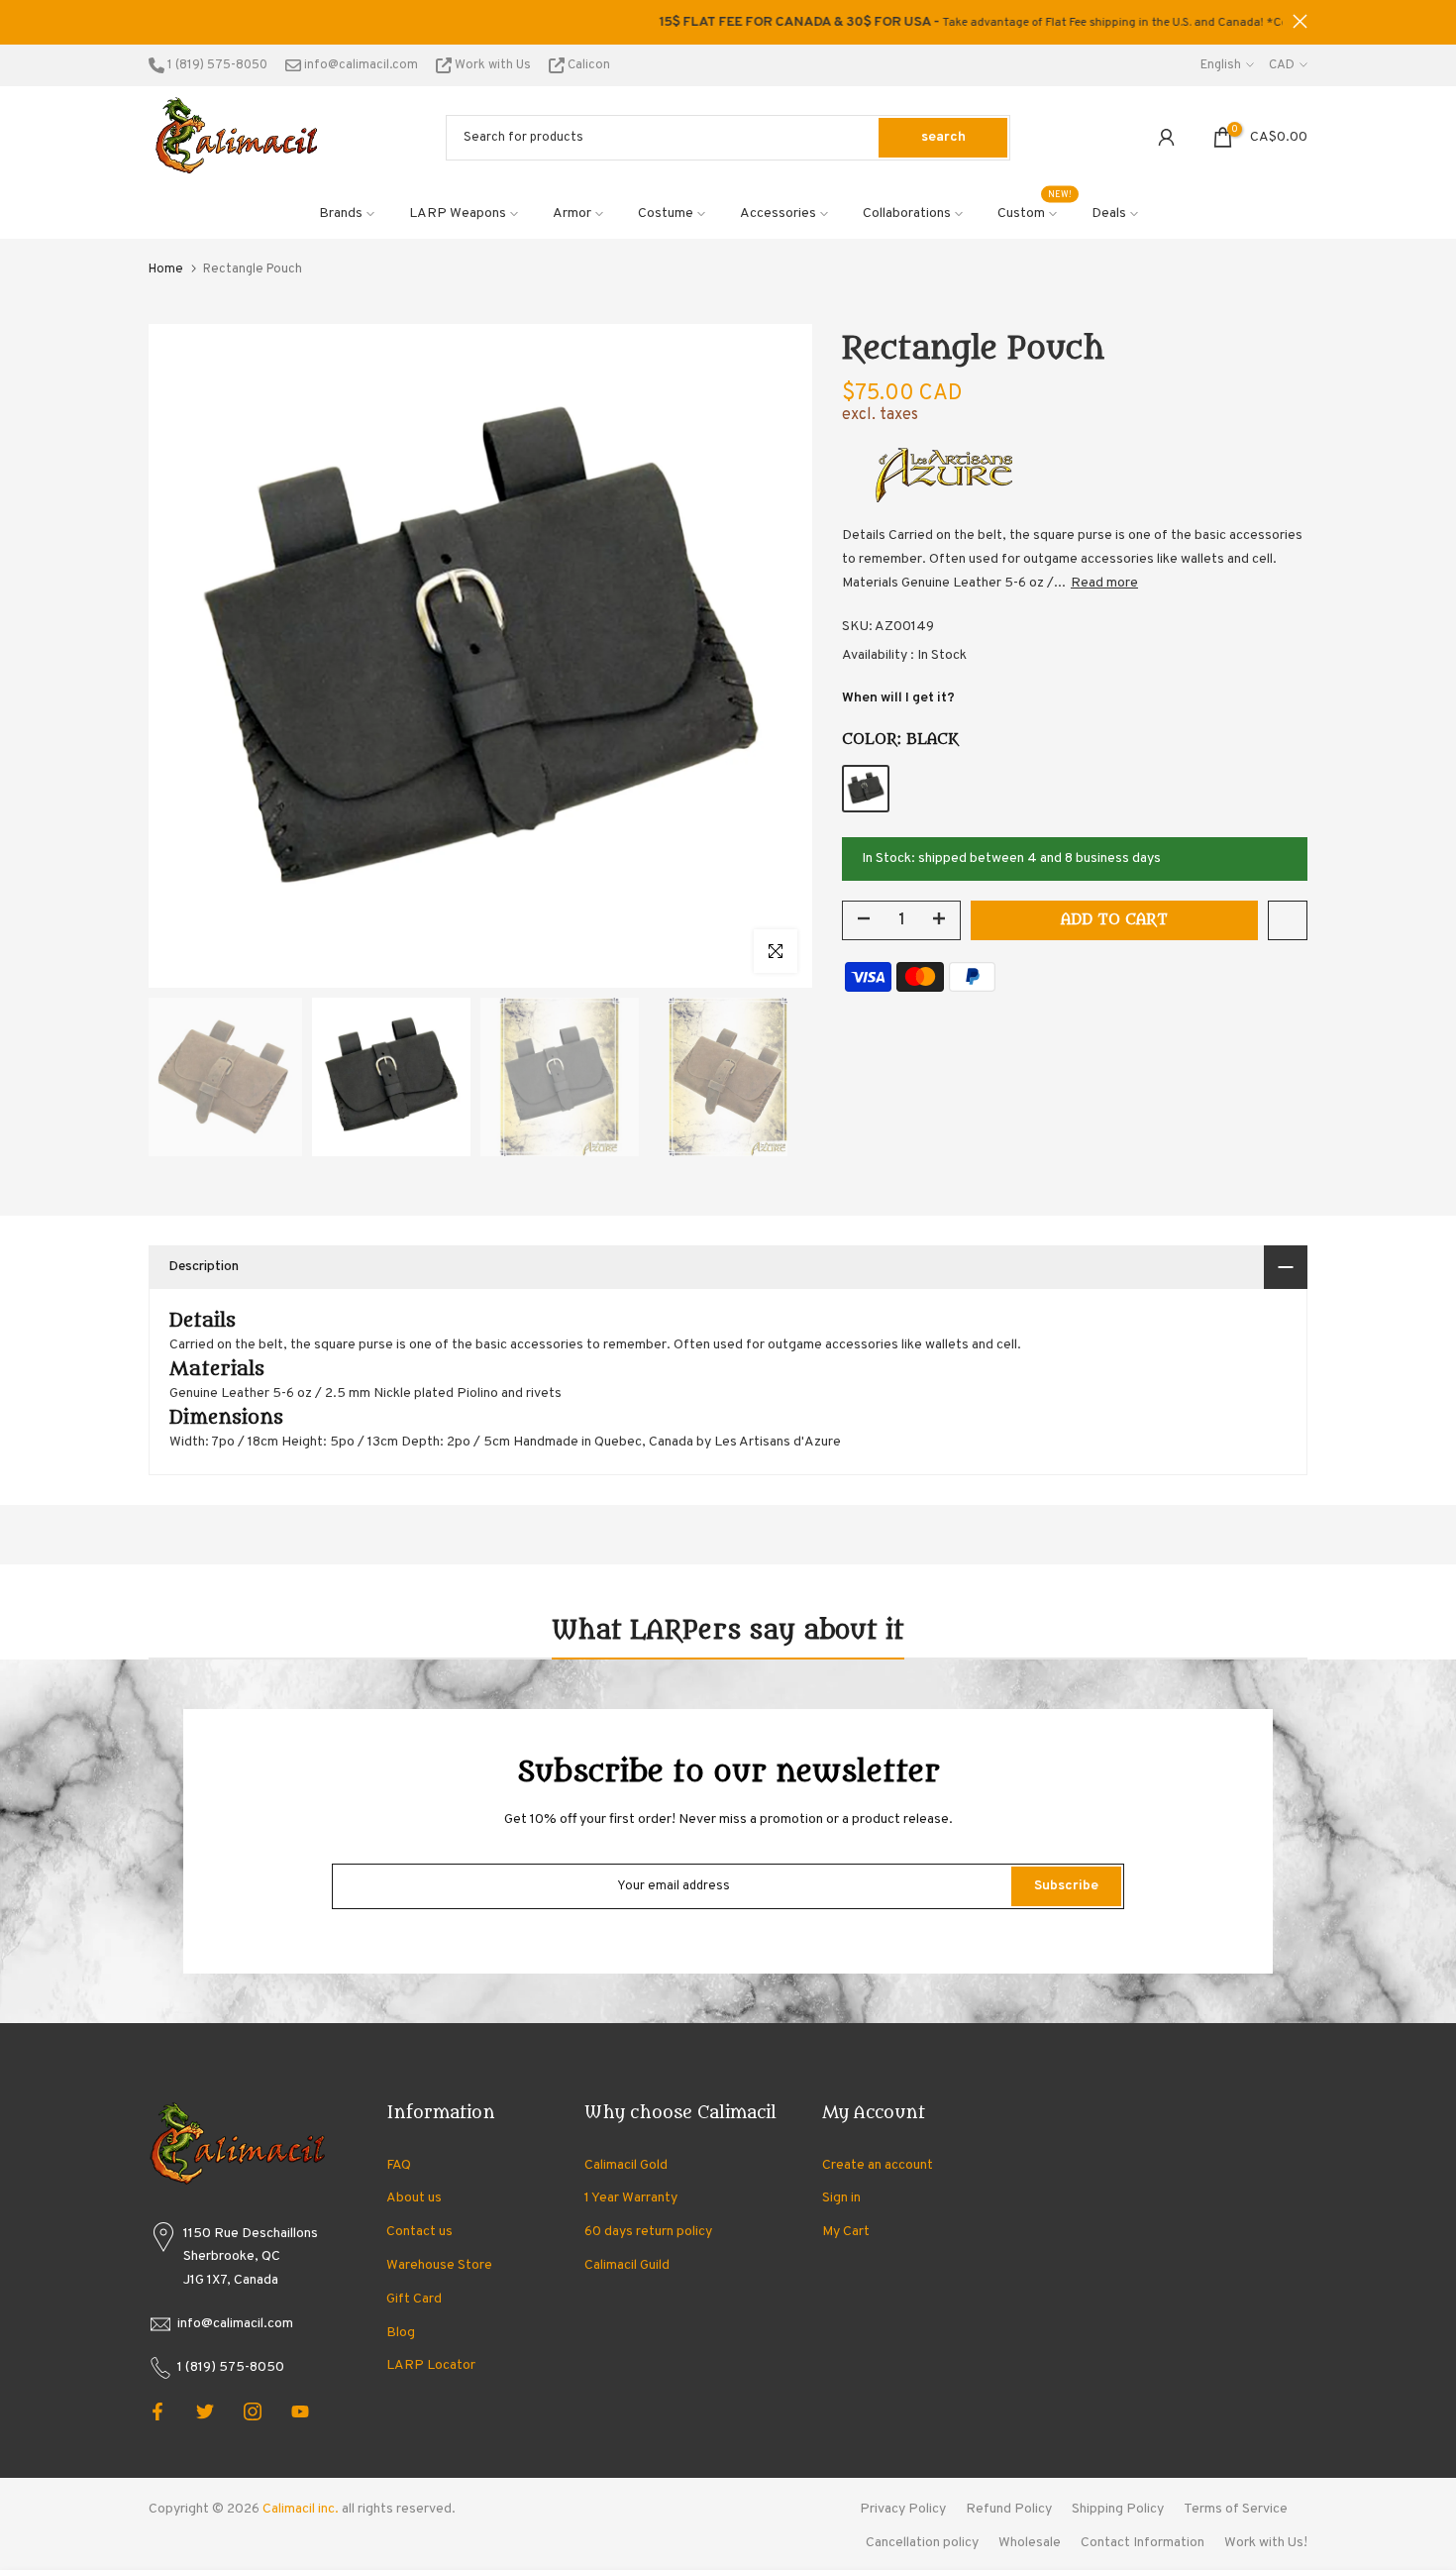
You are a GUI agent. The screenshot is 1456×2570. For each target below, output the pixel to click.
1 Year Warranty (631, 2198)
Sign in (841, 2198)
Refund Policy (1009, 2509)
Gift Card (414, 2299)
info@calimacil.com (360, 65)
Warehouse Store (439, 2265)
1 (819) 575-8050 (216, 65)
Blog (401, 2333)
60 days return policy (648, 2232)
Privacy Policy (903, 2509)
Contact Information (1143, 2543)
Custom (1035, 212)
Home (166, 269)
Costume (666, 214)
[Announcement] (728, 23)
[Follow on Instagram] (253, 2411)
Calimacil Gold (626, 2165)
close (156, 21)
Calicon (587, 65)
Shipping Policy (1118, 2509)
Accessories (778, 214)
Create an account (878, 2165)
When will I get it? (898, 698)
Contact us (419, 2232)
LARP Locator (431, 2365)
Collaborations (907, 214)
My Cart (846, 2232)
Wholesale (1030, 2543)
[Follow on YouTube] (300, 2411)
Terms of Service (1236, 2509)
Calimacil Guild (627, 2265)
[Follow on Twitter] (205, 2411)
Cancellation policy (922, 2543)
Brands (341, 214)
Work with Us (493, 65)
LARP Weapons (458, 214)
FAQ (399, 2165)
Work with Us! (1266, 2543)
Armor (572, 214)
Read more (1104, 583)
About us (414, 2198)
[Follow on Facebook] (157, 2411)
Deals (1109, 214)
